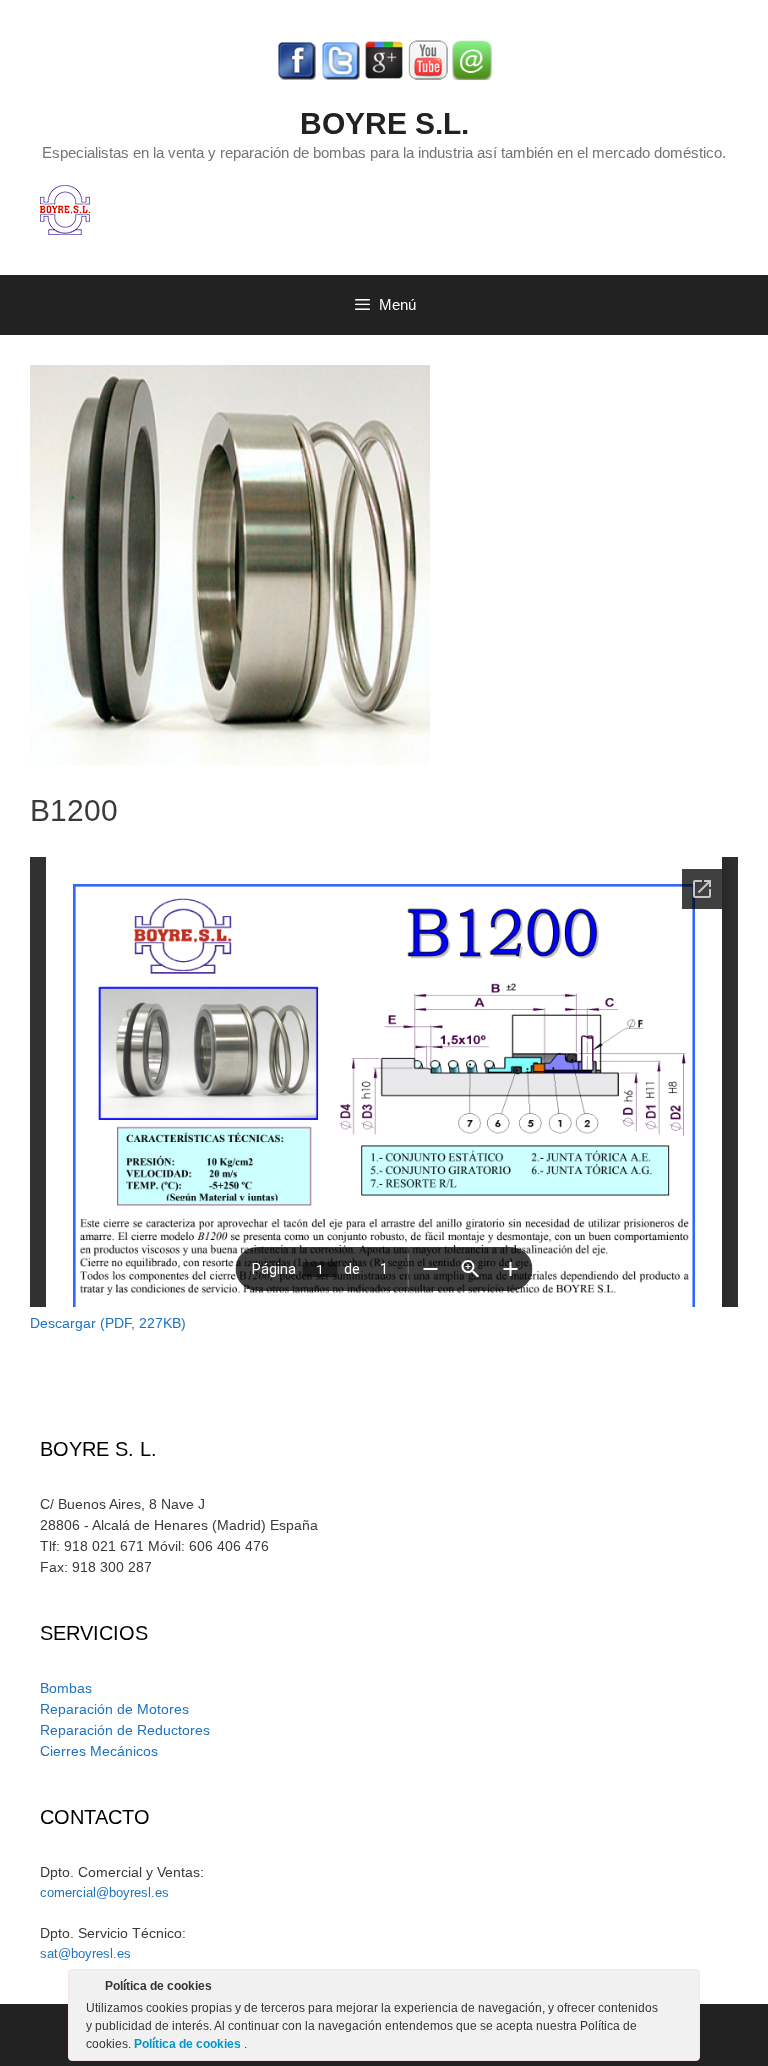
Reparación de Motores (114, 1709)
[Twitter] (340, 75)
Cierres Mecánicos (99, 1751)
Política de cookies (189, 2044)
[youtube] (428, 75)
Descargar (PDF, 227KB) (108, 1323)
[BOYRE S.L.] (65, 208)
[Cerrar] (683, 1990)
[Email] (472, 75)
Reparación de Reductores (125, 1730)
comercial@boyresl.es (104, 1892)
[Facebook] (296, 75)
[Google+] (384, 75)
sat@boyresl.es (85, 1953)
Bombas (66, 1688)
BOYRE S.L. (384, 123)
